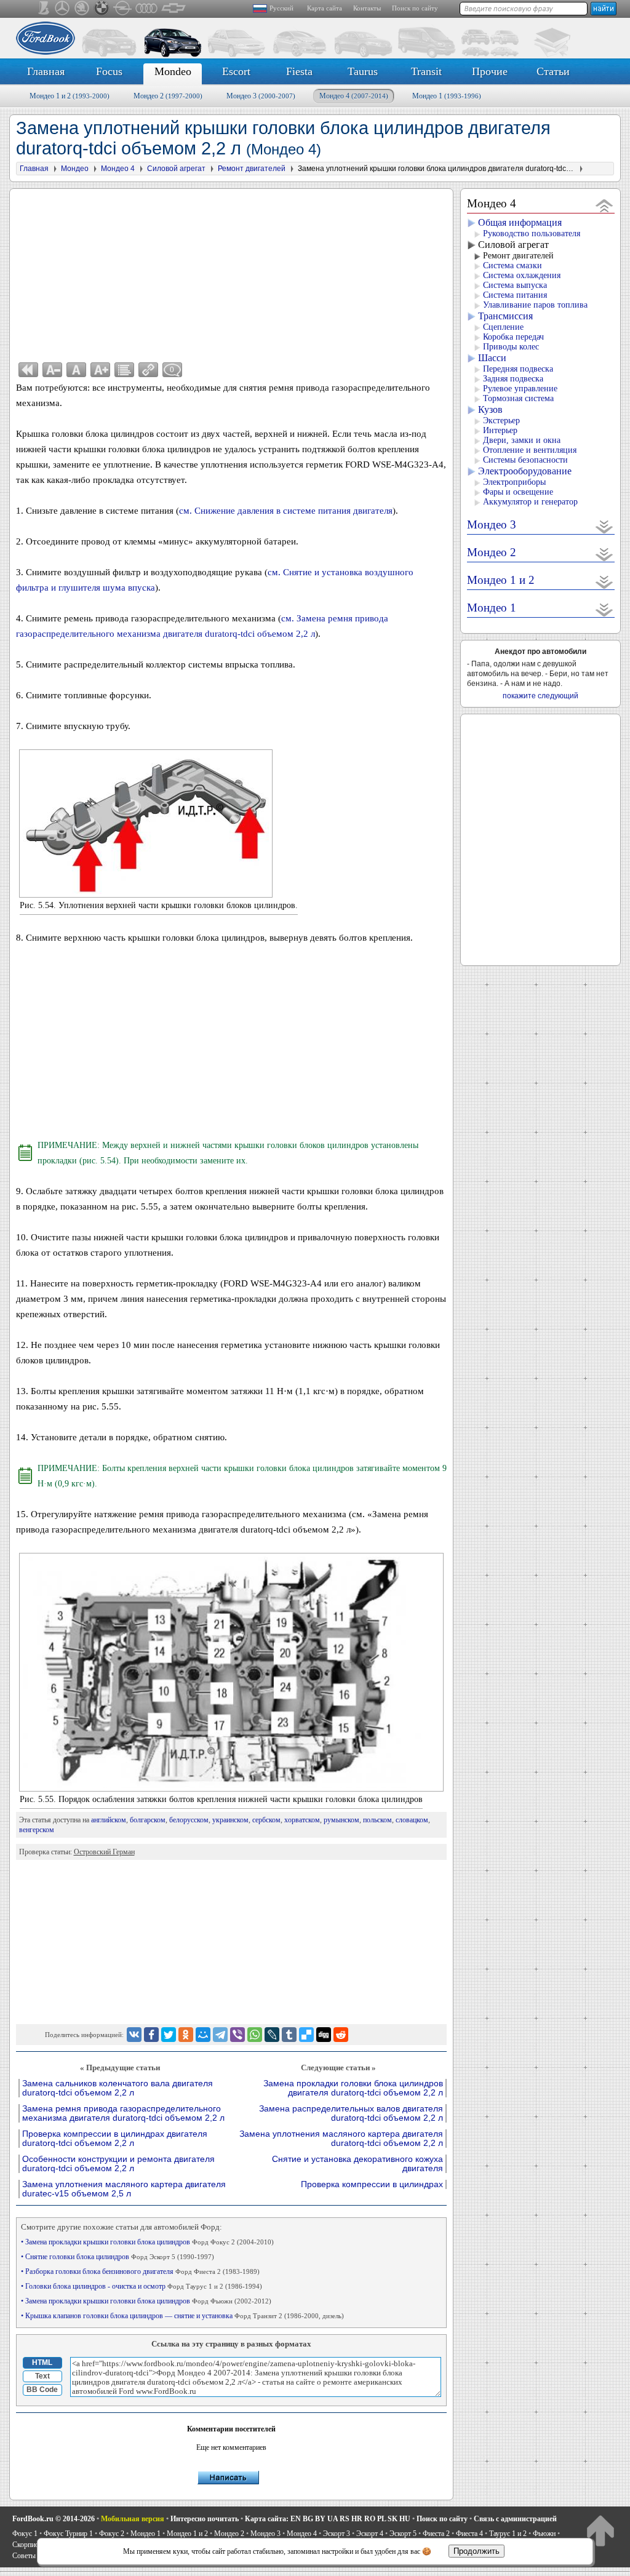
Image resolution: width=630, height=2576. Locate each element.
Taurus (363, 71)
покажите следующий (540, 696)
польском (377, 1820)
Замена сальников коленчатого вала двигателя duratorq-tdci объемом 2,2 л (118, 2088)
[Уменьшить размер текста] (52, 370)
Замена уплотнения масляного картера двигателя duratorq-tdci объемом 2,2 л (341, 2139)
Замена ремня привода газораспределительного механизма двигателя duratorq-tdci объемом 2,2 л (123, 2113)
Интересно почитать (205, 2519)
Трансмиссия (505, 316)
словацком (412, 1820)
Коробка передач (513, 337)
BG (308, 2519)
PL (381, 2519)
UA (333, 2519)
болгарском (148, 1820)
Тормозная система (518, 398)
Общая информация (520, 222)
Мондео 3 (261, 96)
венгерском (37, 1830)
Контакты (367, 8)
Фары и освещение (518, 492)
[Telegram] (220, 2035)
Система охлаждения (522, 275)
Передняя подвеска (518, 369)
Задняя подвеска (513, 379)
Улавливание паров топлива (535, 305)
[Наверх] (600, 2530)
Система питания (515, 295)
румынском (341, 1820)
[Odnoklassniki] (186, 2035)
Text (42, 2376)
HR (357, 2519)
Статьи (553, 71)
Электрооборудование (525, 471)
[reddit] (341, 2035)
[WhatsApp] (255, 2035)
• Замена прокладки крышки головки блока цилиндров (147, 2242)
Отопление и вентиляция (530, 450)
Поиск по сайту (415, 8)
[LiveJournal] (272, 2035)
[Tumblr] (289, 2035)
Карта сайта (325, 8)
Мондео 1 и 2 (70, 96)
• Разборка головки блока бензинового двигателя (140, 2271)
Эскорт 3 (337, 2534)
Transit (426, 71)
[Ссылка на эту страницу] (148, 370)
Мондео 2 (168, 96)
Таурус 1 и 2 (508, 2534)
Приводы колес (511, 347)
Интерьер (500, 430)
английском (109, 1820)
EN (296, 2519)
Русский (281, 8)
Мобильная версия (133, 2519)
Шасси (492, 358)
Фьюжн (544, 2534)
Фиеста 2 (436, 2534)
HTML (42, 2363)
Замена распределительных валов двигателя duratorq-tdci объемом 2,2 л (351, 2113)
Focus (109, 71)
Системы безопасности (525, 460)
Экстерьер (501, 421)
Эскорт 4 (370, 2534)
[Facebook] (151, 2035)
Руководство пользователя (532, 233)
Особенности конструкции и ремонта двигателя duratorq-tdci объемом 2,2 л (118, 2164)
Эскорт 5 (403, 2534)
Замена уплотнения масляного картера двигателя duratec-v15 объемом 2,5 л (124, 2189)
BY (320, 2519)
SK (393, 2519)
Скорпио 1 (28, 2545)
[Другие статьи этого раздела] (124, 370)
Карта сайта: (267, 2519)
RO (370, 2519)
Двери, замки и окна (522, 440)
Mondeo (173, 71)
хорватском (302, 1820)
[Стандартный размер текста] (76, 370)
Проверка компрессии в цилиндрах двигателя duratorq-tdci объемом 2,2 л (115, 2139)
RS (345, 2519)
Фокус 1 (25, 2534)
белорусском (189, 1820)
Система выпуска (515, 285)
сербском (266, 1820)
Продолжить (476, 2551)
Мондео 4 (354, 96)
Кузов (490, 409)
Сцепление (503, 327)
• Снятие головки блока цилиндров (118, 2257)
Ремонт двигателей (518, 256)
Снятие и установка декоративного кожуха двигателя (357, 2164)
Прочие (490, 71)
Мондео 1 (447, 96)
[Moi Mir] (203, 2035)
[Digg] (324, 2035)
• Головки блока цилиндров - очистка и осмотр (142, 2286)
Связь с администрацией (515, 2519)
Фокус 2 (112, 2534)
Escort (236, 71)
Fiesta (299, 71)
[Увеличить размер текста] (100, 370)
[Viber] (237, 2035)
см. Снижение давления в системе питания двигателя (286, 511)
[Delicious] (306, 2035)
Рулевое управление (520, 389)
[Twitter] (169, 2035)
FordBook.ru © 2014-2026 (54, 2519)
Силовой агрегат (513, 245)
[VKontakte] (134, 2035)
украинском (230, 1820)
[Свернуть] (604, 205)
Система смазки (512, 265)
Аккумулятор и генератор (530, 502)
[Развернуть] (604, 526)
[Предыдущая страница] (28, 370)
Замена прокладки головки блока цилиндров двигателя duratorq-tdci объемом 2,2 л (353, 2088)
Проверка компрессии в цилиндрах (372, 2184)
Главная (46, 71)
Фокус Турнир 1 (68, 2534)
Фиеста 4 (469, 2534)
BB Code (42, 2390)
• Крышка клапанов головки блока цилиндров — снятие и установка (182, 2316)
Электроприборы (514, 482)
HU (405, 2519)
